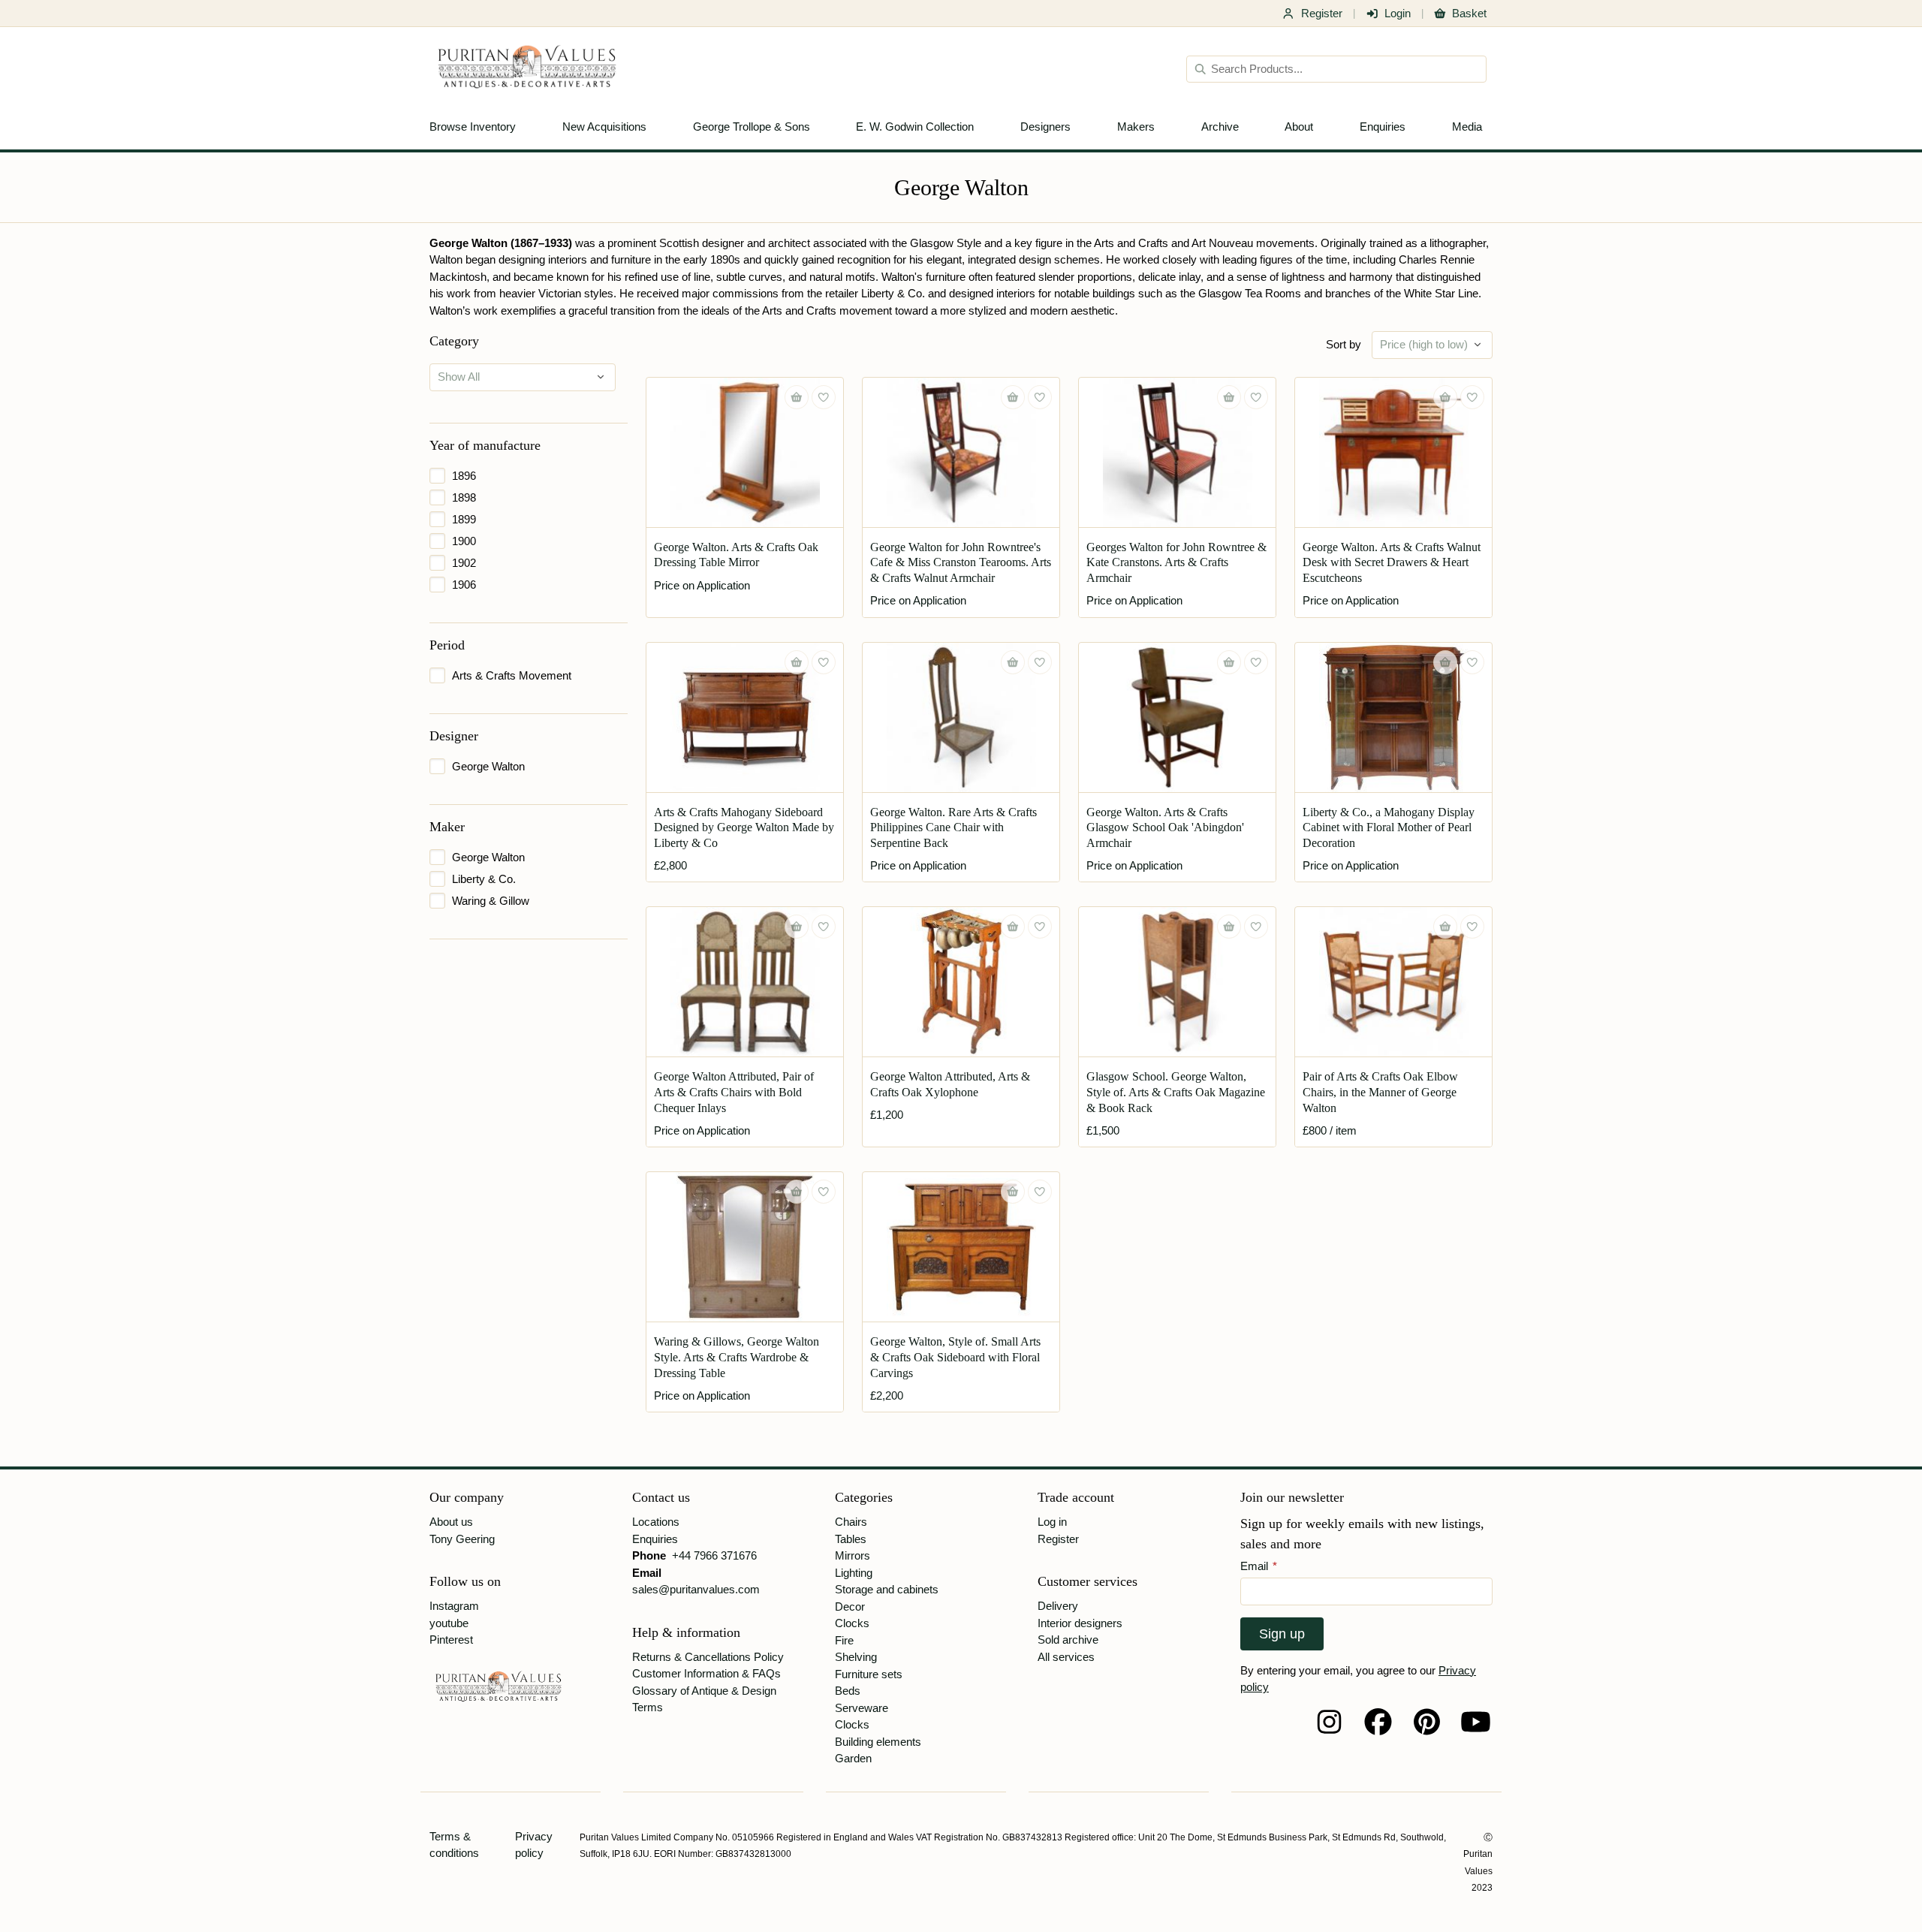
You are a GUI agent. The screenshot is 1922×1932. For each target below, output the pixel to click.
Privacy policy (534, 1845)
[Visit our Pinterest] (1427, 1722)
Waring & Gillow (491, 901)
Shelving (856, 1657)
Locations (656, 1522)
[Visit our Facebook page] (1378, 1722)
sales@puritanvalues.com (696, 1589)
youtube (449, 1623)
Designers (1045, 127)
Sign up (1282, 1634)
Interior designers (1080, 1623)
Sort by (1344, 344)
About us (451, 1522)
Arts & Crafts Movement (512, 675)
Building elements (878, 1742)
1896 (464, 476)
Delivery (1058, 1606)
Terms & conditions (454, 1845)
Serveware (862, 1708)
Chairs (851, 1522)
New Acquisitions (604, 127)
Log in (1052, 1522)
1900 (464, 541)
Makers (1136, 127)
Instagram (454, 1606)
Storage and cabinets (887, 1589)
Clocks (852, 1623)
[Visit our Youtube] (1476, 1722)
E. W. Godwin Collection (915, 127)
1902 (464, 563)
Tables (851, 1539)
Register (1322, 13)
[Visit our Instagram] (1329, 1722)
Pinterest (451, 1640)
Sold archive (1068, 1640)
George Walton (488, 766)
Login (1398, 13)
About (1299, 127)
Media (1467, 127)
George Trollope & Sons (752, 127)
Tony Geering (462, 1539)
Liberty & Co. (484, 879)
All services (1066, 1657)
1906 (464, 585)
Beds (848, 1691)
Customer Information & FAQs (706, 1673)
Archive (1220, 127)
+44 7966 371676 (714, 1555)
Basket (1469, 13)
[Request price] (797, 397)
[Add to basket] (797, 662)
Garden (853, 1758)
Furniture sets (869, 1674)
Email (1259, 1566)
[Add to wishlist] (824, 397)
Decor (850, 1606)
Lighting (854, 1573)
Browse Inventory (473, 127)
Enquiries (1383, 127)
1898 (464, 497)
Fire (844, 1640)
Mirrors (853, 1555)
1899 (464, 519)
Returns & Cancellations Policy (708, 1657)
